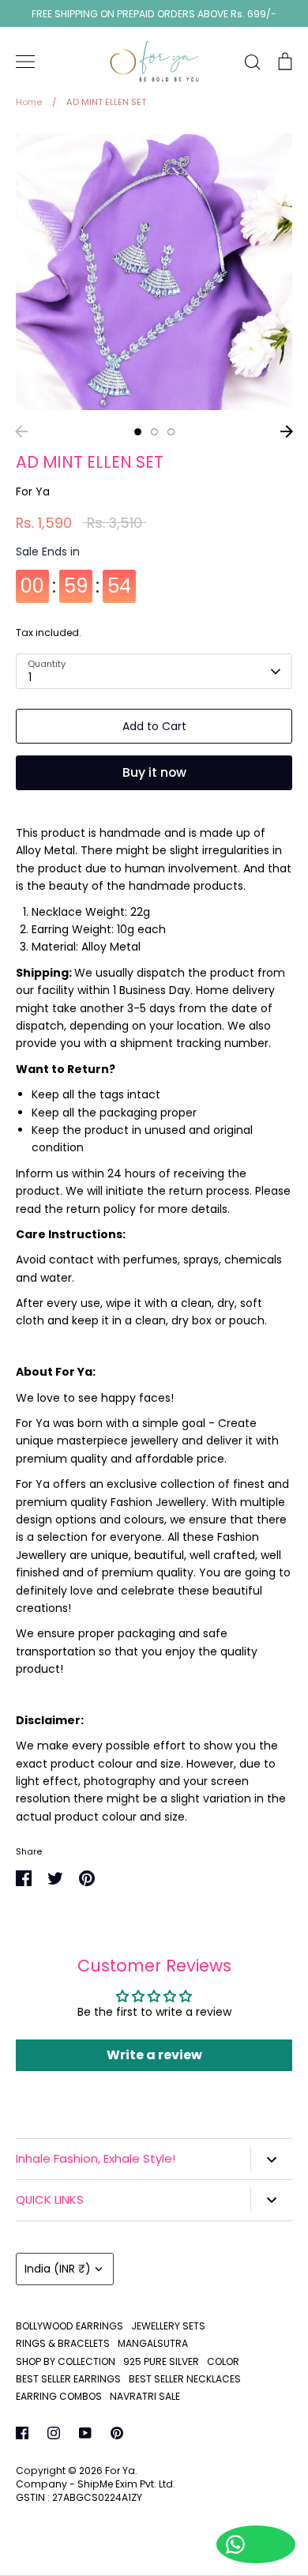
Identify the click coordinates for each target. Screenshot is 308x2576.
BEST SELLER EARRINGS (68, 2379)
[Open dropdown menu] (271, 2159)
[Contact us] (256, 2544)
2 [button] (154, 432)
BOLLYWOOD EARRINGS (69, 2326)
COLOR (223, 2361)
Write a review (154, 2055)
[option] (154, 272)
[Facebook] (22, 2433)
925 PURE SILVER (161, 2361)
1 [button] (138, 432)
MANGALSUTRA (153, 2343)
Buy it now (154, 772)
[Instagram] (54, 2433)
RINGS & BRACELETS (63, 2343)
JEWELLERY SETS (168, 2326)
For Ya (33, 491)
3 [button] (171, 432)
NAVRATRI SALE (145, 2396)
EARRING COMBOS (59, 2396)
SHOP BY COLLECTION (66, 2361)
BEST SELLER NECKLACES (185, 2379)
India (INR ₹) (58, 2269)
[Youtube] (85, 2433)
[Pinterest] (117, 2433)
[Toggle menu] (25, 62)
